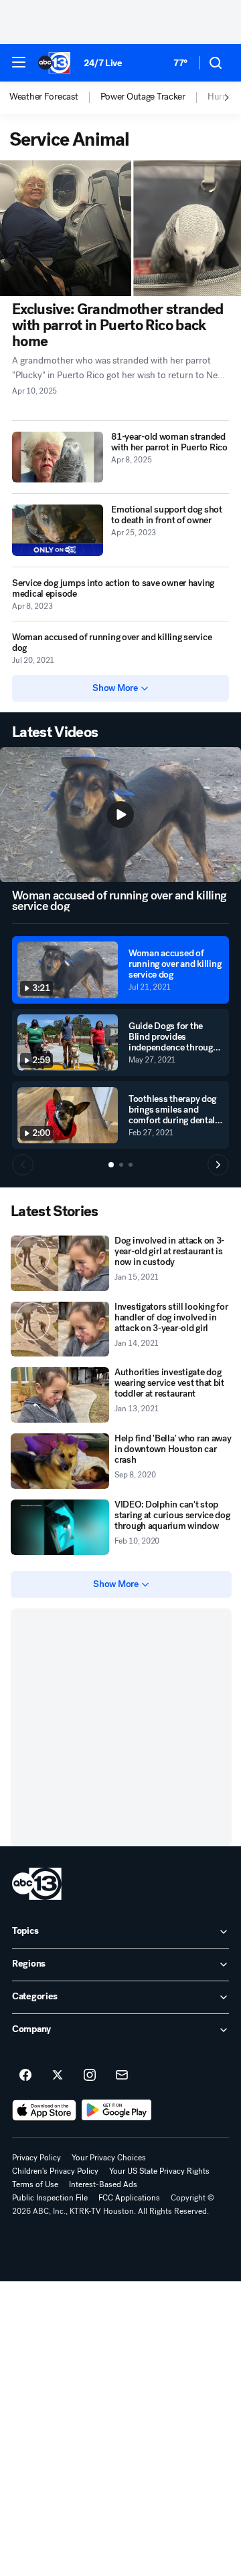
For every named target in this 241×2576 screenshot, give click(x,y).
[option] (55, 98)
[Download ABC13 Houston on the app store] (44, 2110)
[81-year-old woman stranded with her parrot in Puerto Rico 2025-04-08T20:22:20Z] (58, 457)
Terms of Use (35, 2184)
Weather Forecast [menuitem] (44, 97)
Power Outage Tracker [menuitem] (143, 97)
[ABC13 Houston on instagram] (90, 2076)
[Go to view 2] (121, 1165)
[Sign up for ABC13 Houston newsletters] (122, 2076)
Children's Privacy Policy (55, 2171)
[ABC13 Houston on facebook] (25, 2076)
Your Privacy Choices (109, 2158)
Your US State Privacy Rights (159, 2171)
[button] (19, 62)
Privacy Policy (36, 2158)
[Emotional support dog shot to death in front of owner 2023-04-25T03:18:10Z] (58, 530)
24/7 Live (103, 63)
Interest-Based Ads (103, 2184)
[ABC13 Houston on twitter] (58, 2076)
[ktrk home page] (37, 1884)
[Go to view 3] (131, 1165)
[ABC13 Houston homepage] (54, 63)
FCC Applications (129, 2198)
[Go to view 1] (111, 1165)
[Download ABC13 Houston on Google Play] (117, 2110)
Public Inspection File (50, 2198)
